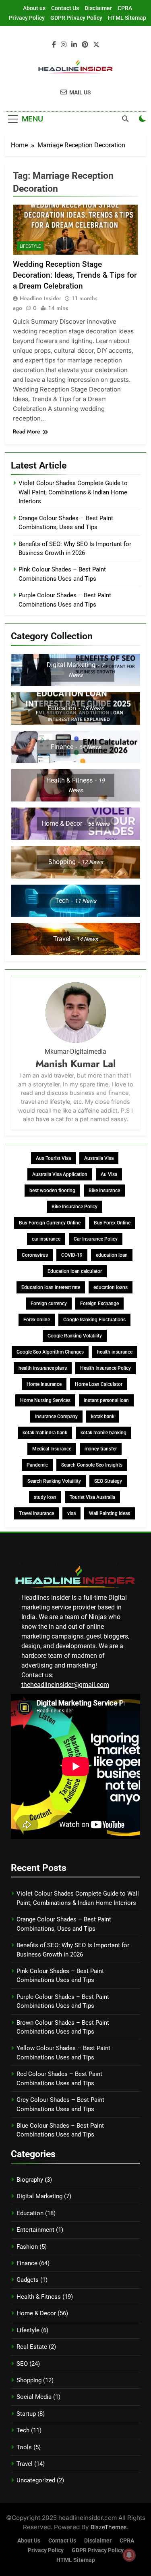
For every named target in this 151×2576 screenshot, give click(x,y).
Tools (24, 2447)
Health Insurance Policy (105, 1368)
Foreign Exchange (99, 1304)
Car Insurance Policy (96, 1239)
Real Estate (32, 2347)
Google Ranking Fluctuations (94, 1320)
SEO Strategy (108, 1481)
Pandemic (37, 1465)
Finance (27, 2263)
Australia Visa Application (60, 1174)
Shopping (29, 2380)
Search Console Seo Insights (92, 1465)
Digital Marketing (39, 2196)
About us (34, 8)
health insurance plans (43, 1368)
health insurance (115, 1352)
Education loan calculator (75, 1271)
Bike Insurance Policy (74, 1207)
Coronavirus (35, 1255)
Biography (30, 2180)
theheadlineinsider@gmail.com (65, 1685)
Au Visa (109, 1174)
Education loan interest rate (51, 1287)
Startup (26, 2414)
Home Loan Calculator (99, 1384)
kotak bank (103, 1417)
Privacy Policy (27, 18)
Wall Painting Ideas (110, 1513)
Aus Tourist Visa (53, 1158)
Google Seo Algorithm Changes (50, 1352)
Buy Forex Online (112, 1223)
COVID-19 (72, 1255)
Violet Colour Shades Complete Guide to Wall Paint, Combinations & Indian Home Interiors (73, 492)
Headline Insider (40, 298)
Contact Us (65, 8)
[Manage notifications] (129, 2555)
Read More (27, 431)
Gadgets (28, 2280)
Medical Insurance (52, 1449)
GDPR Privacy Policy (76, 18)
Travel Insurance (36, 1513)
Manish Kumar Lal (75, 1064)
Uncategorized (36, 2480)
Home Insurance (44, 1384)
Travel (25, 2464)
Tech (23, 2430)
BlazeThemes (109, 2527)
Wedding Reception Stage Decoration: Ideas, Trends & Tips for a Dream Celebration (75, 275)
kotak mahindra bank (45, 1433)
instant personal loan (106, 1400)
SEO (22, 2364)
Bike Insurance (104, 1191)
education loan (112, 1255)
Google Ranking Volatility (75, 1336)
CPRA (125, 8)
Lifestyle (30, 246)
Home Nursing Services (45, 1400)
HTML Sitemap (127, 18)
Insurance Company (56, 1417)
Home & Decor (36, 2313)
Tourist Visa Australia (92, 1497)
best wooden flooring (52, 1191)
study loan (45, 1497)
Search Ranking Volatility (54, 1481)
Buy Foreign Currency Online (50, 1223)
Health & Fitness (39, 2297)
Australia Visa (99, 1158)
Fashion (27, 2247)
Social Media (34, 2397)
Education (30, 2213)
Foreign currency (49, 1304)
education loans (111, 1287)
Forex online (37, 1320)
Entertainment (35, 2230)
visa (71, 1513)
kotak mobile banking (103, 1433)
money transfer (101, 1449)
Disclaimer (98, 8)
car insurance (46, 1239)
